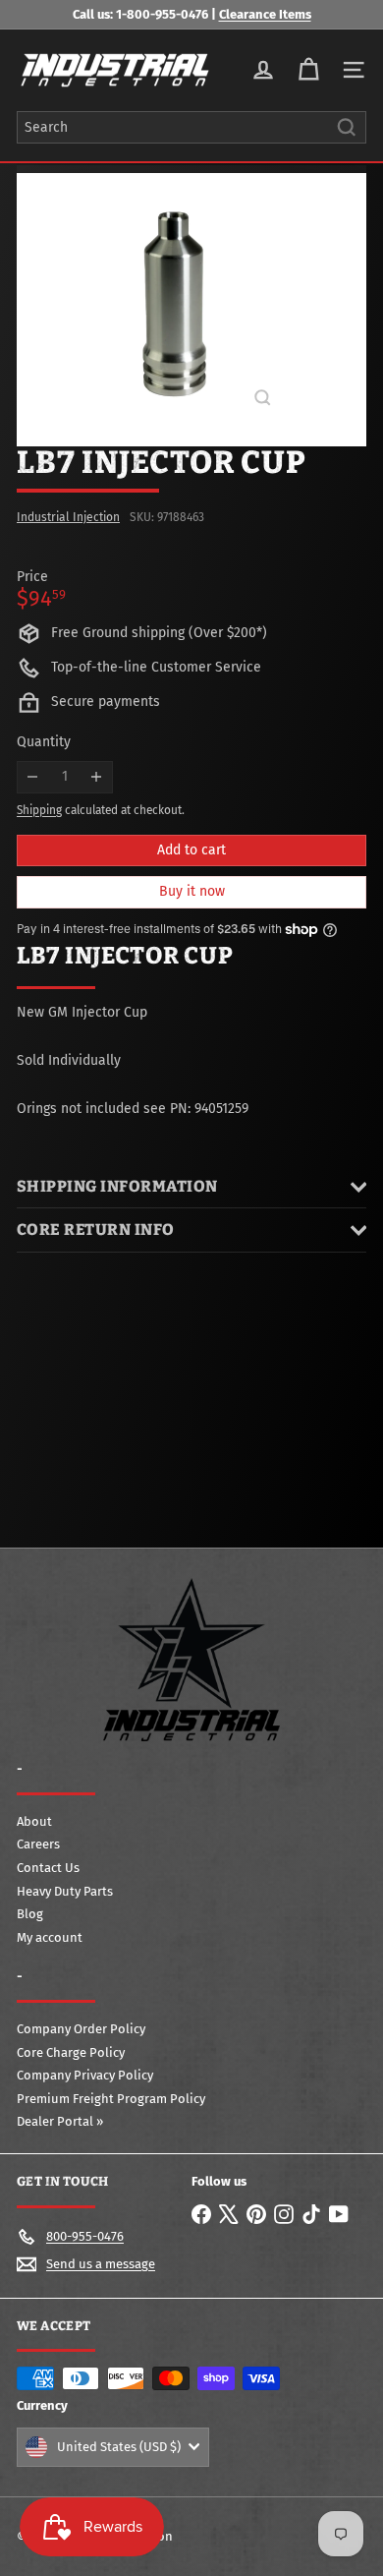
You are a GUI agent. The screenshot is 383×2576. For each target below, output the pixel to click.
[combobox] (191, 127)
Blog (30, 1914)
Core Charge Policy (71, 2052)
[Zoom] (263, 398)
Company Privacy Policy (85, 2075)
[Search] (347, 127)
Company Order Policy (81, 2029)
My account (50, 1937)
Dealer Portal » (60, 2121)
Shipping (39, 810)
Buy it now (192, 891)
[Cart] (308, 70)
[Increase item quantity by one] (97, 777)
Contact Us (48, 1868)
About (34, 1821)
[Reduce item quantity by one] (33, 777)
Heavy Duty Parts (65, 1891)
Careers (38, 1844)
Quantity (44, 742)
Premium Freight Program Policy (111, 2099)
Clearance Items (265, 14)
